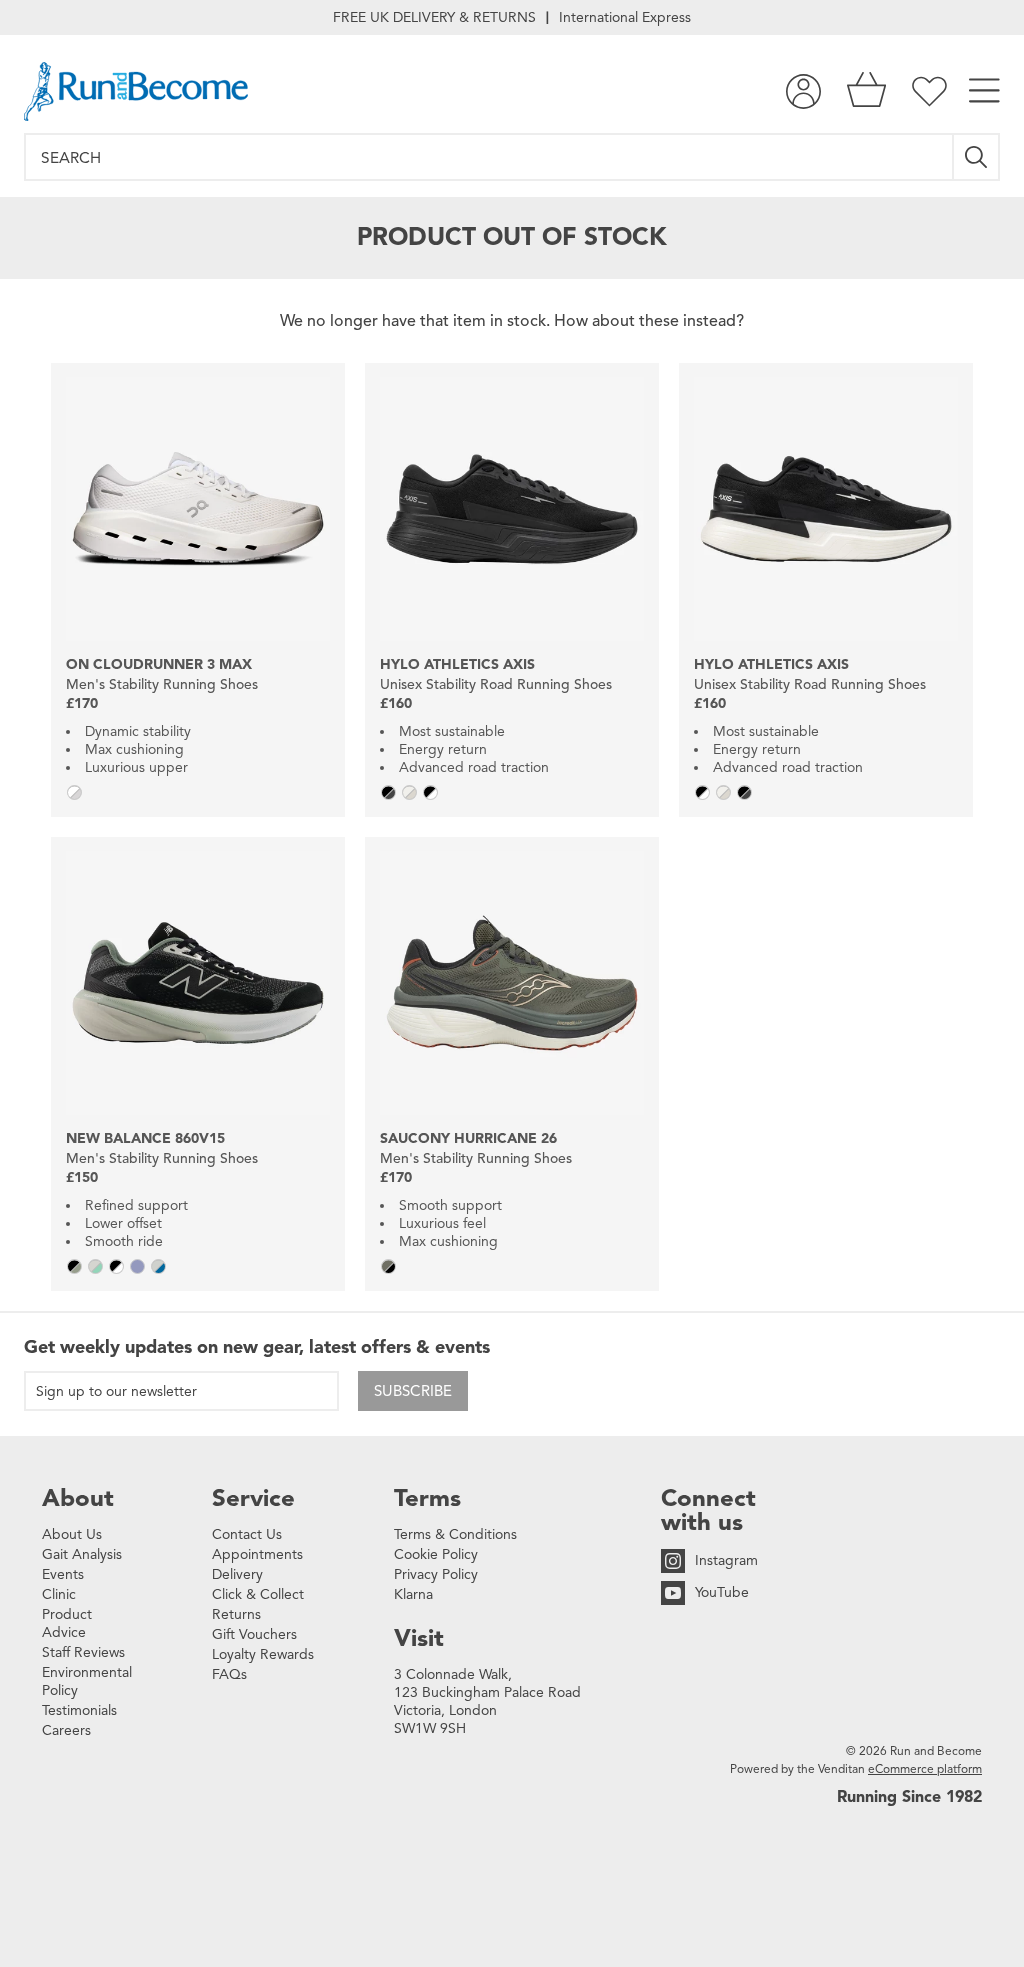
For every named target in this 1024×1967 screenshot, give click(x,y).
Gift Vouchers (254, 1634)
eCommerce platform (925, 1768)
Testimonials (79, 1710)
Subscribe (413, 1391)
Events (63, 1574)
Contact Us (247, 1534)
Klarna (413, 1594)
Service (253, 1498)
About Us (72, 1534)
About (78, 1498)
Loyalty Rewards (263, 1654)
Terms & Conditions (455, 1534)
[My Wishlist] (929, 91)
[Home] (136, 91)
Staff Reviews (83, 1652)
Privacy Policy (436, 1574)
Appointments (257, 1554)
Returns (236, 1614)
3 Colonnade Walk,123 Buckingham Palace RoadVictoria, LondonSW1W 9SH (487, 1701)
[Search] (977, 157)
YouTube (722, 1592)
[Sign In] (803, 91)
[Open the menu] (984, 91)
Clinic (59, 1594)
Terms (427, 1498)
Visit (419, 1638)
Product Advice (67, 1623)
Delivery (237, 1574)
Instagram (726, 1560)
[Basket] (866, 91)
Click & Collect (258, 1594)
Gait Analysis (82, 1554)
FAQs (229, 1674)
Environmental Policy (87, 1681)
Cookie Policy (436, 1554)
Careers (66, 1730)
